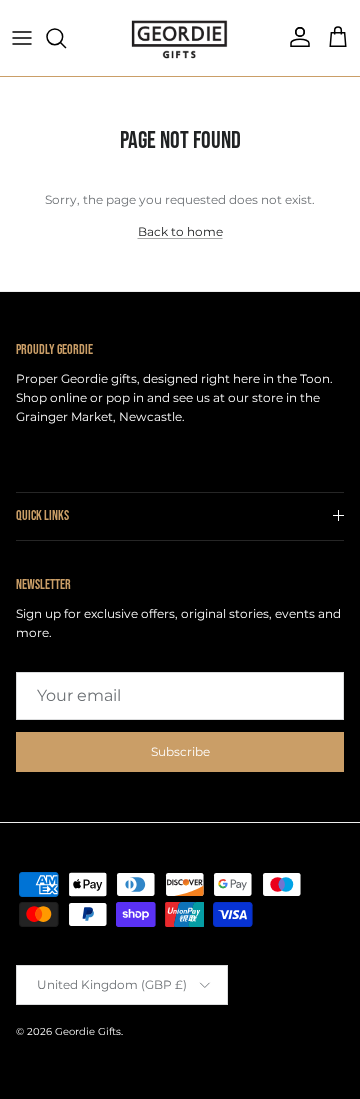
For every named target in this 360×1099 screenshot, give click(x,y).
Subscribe (180, 751)
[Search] (66, 38)
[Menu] (22, 38)
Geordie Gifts (88, 1031)
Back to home (180, 231)
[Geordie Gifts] (180, 38)
